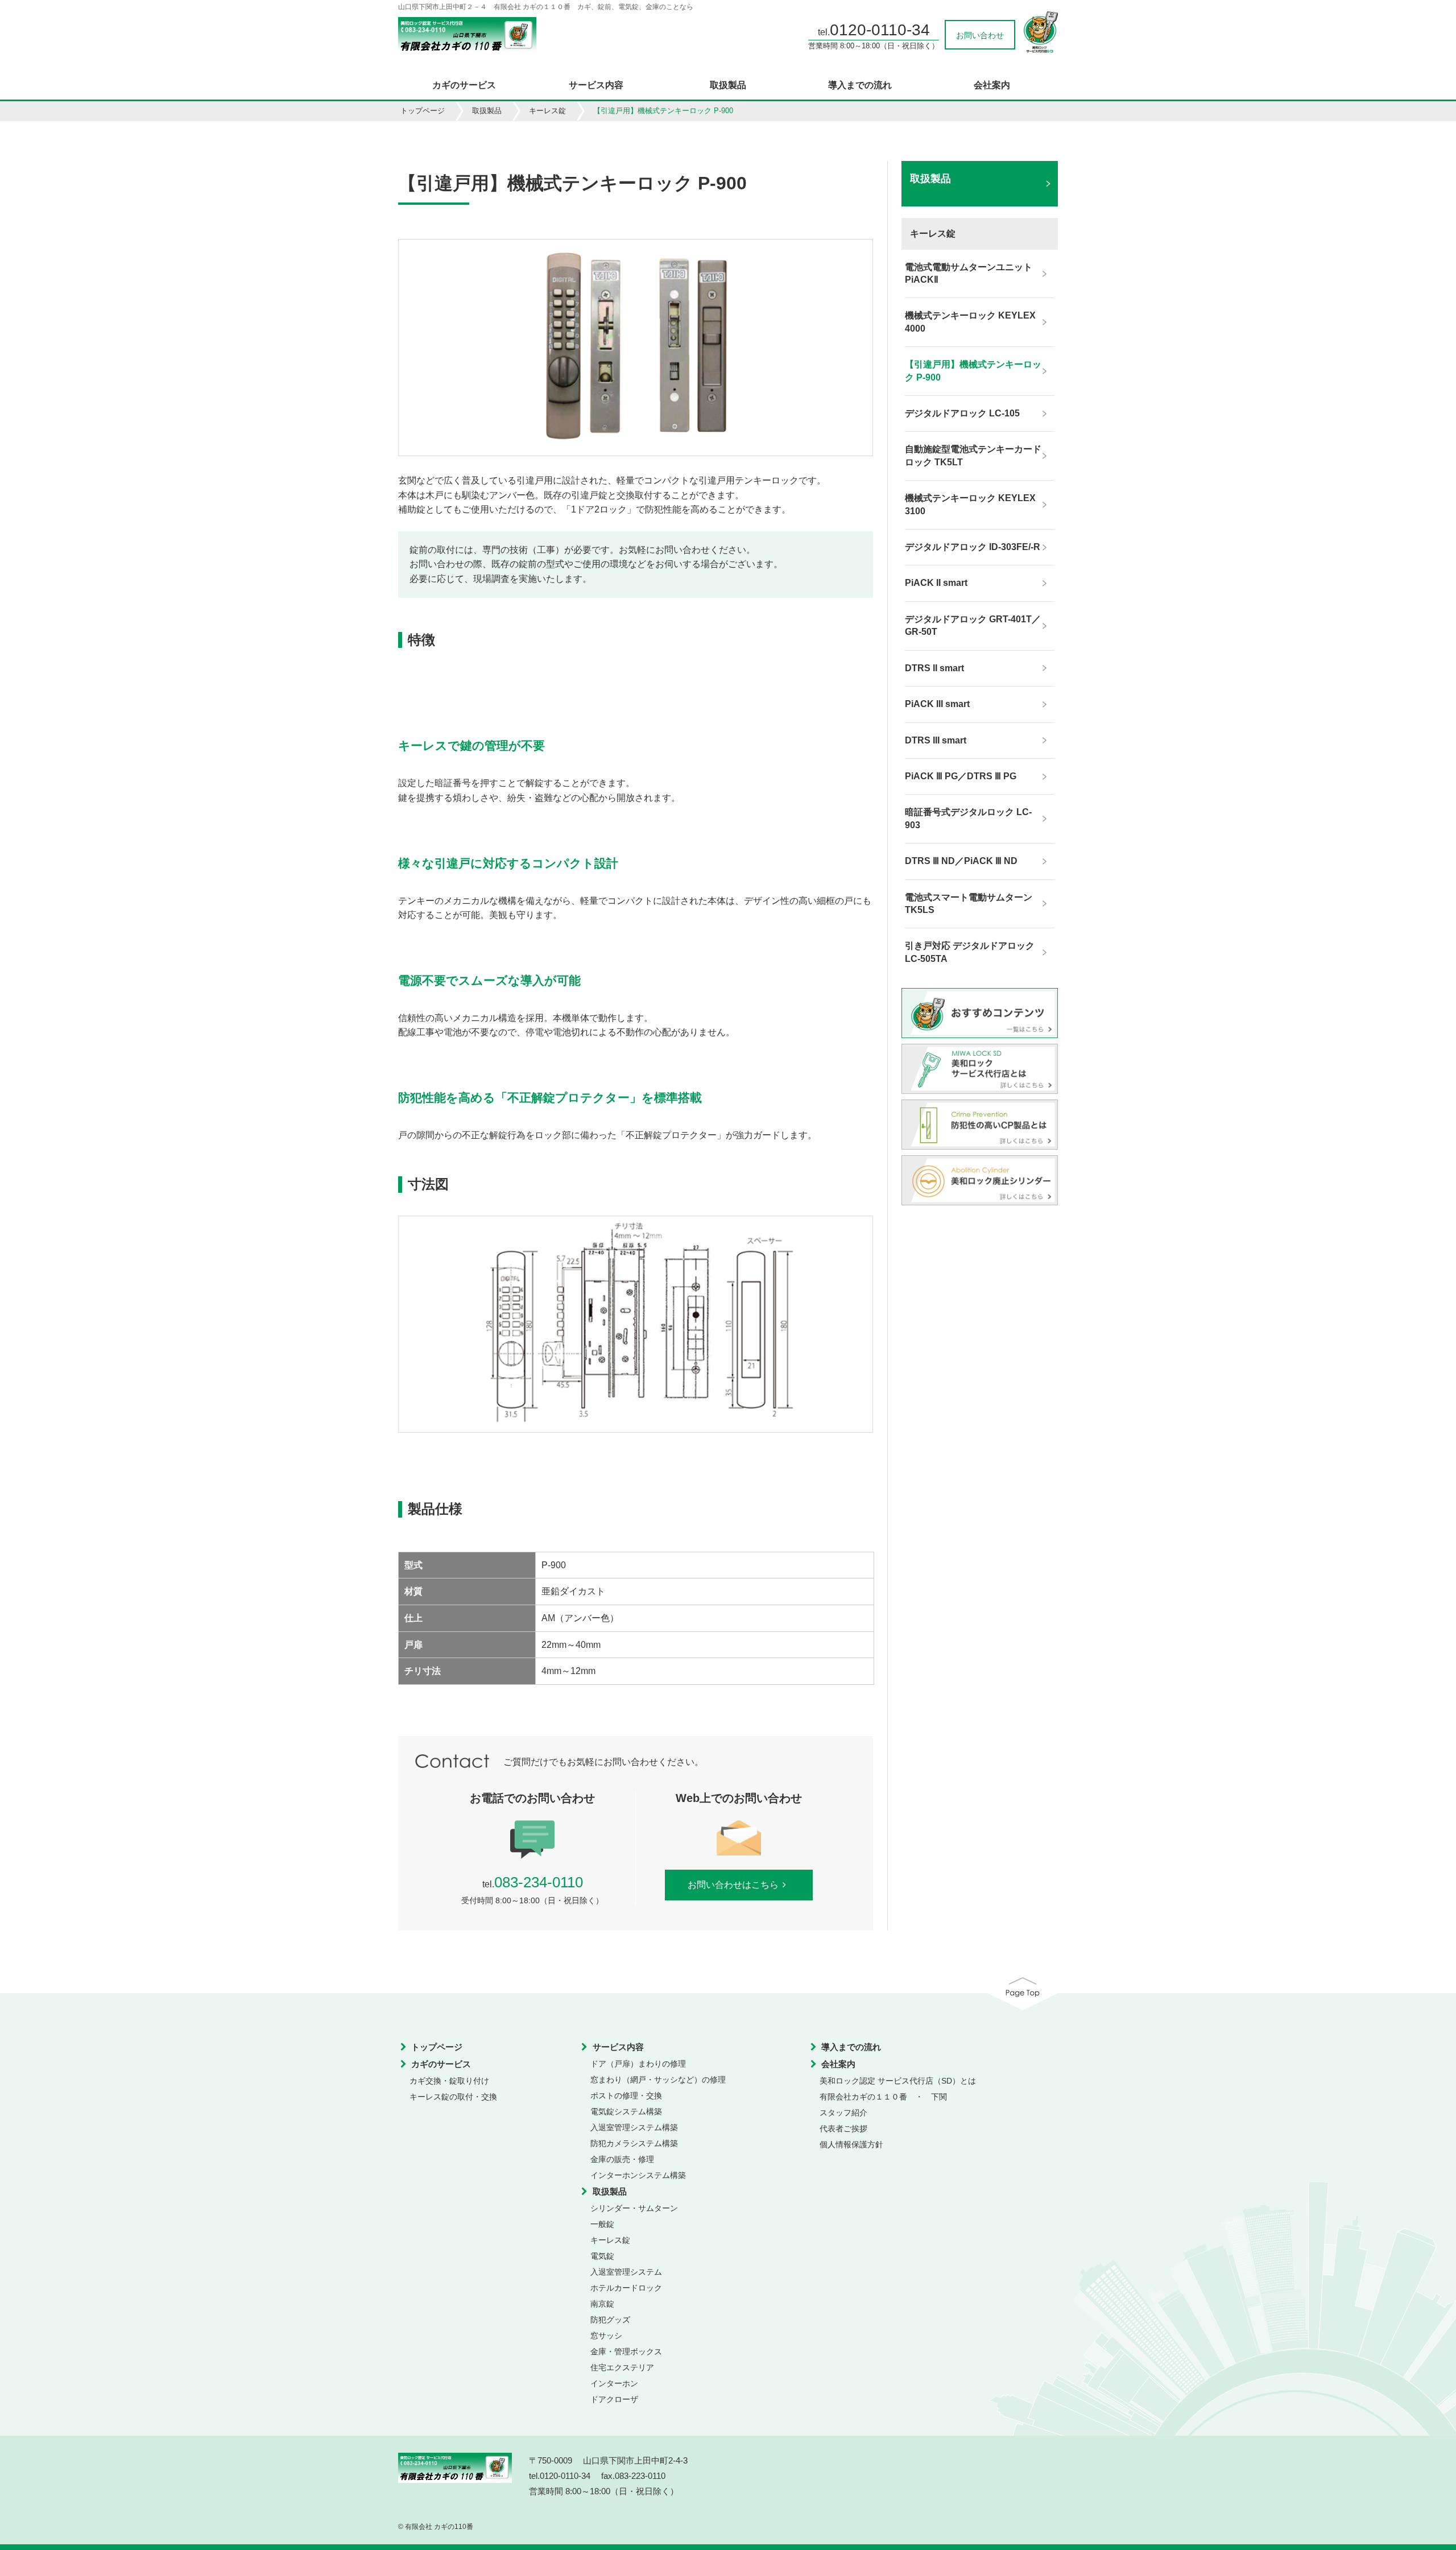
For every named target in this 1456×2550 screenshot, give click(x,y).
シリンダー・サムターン (634, 2208)
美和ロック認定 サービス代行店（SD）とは (898, 2081)
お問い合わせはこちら (733, 1885)
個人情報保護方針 (851, 2144)
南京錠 (602, 2304)
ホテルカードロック (626, 2288)
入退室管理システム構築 (634, 2127)
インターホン (614, 2383)
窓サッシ (606, 2336)
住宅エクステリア (622, 2367)
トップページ (423, 111)
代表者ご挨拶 (843, 2129)
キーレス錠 (547, 111)
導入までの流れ (860, 85)
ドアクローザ (614, 2399)
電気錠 (602, 2256)
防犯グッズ (610, 2320)
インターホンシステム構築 (638, 2175)
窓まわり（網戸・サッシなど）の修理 (658, 2080)
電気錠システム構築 (626, 2111)
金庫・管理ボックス (626, 2351)
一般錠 (602, 2224)
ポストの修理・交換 (626, 2096)
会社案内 (992, 85)
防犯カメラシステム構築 (634, 2143)
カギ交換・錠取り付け (449, 2081)
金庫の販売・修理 (622, 2159)
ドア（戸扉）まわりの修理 (638, 2064)
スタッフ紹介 (843, 2113)
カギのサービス (464, 85)
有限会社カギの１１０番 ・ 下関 (883, 2097)
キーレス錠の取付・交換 (453, 2097)
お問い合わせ (980, 35)
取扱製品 (728, 85)
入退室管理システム (626, 2272)
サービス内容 (596, 85)
